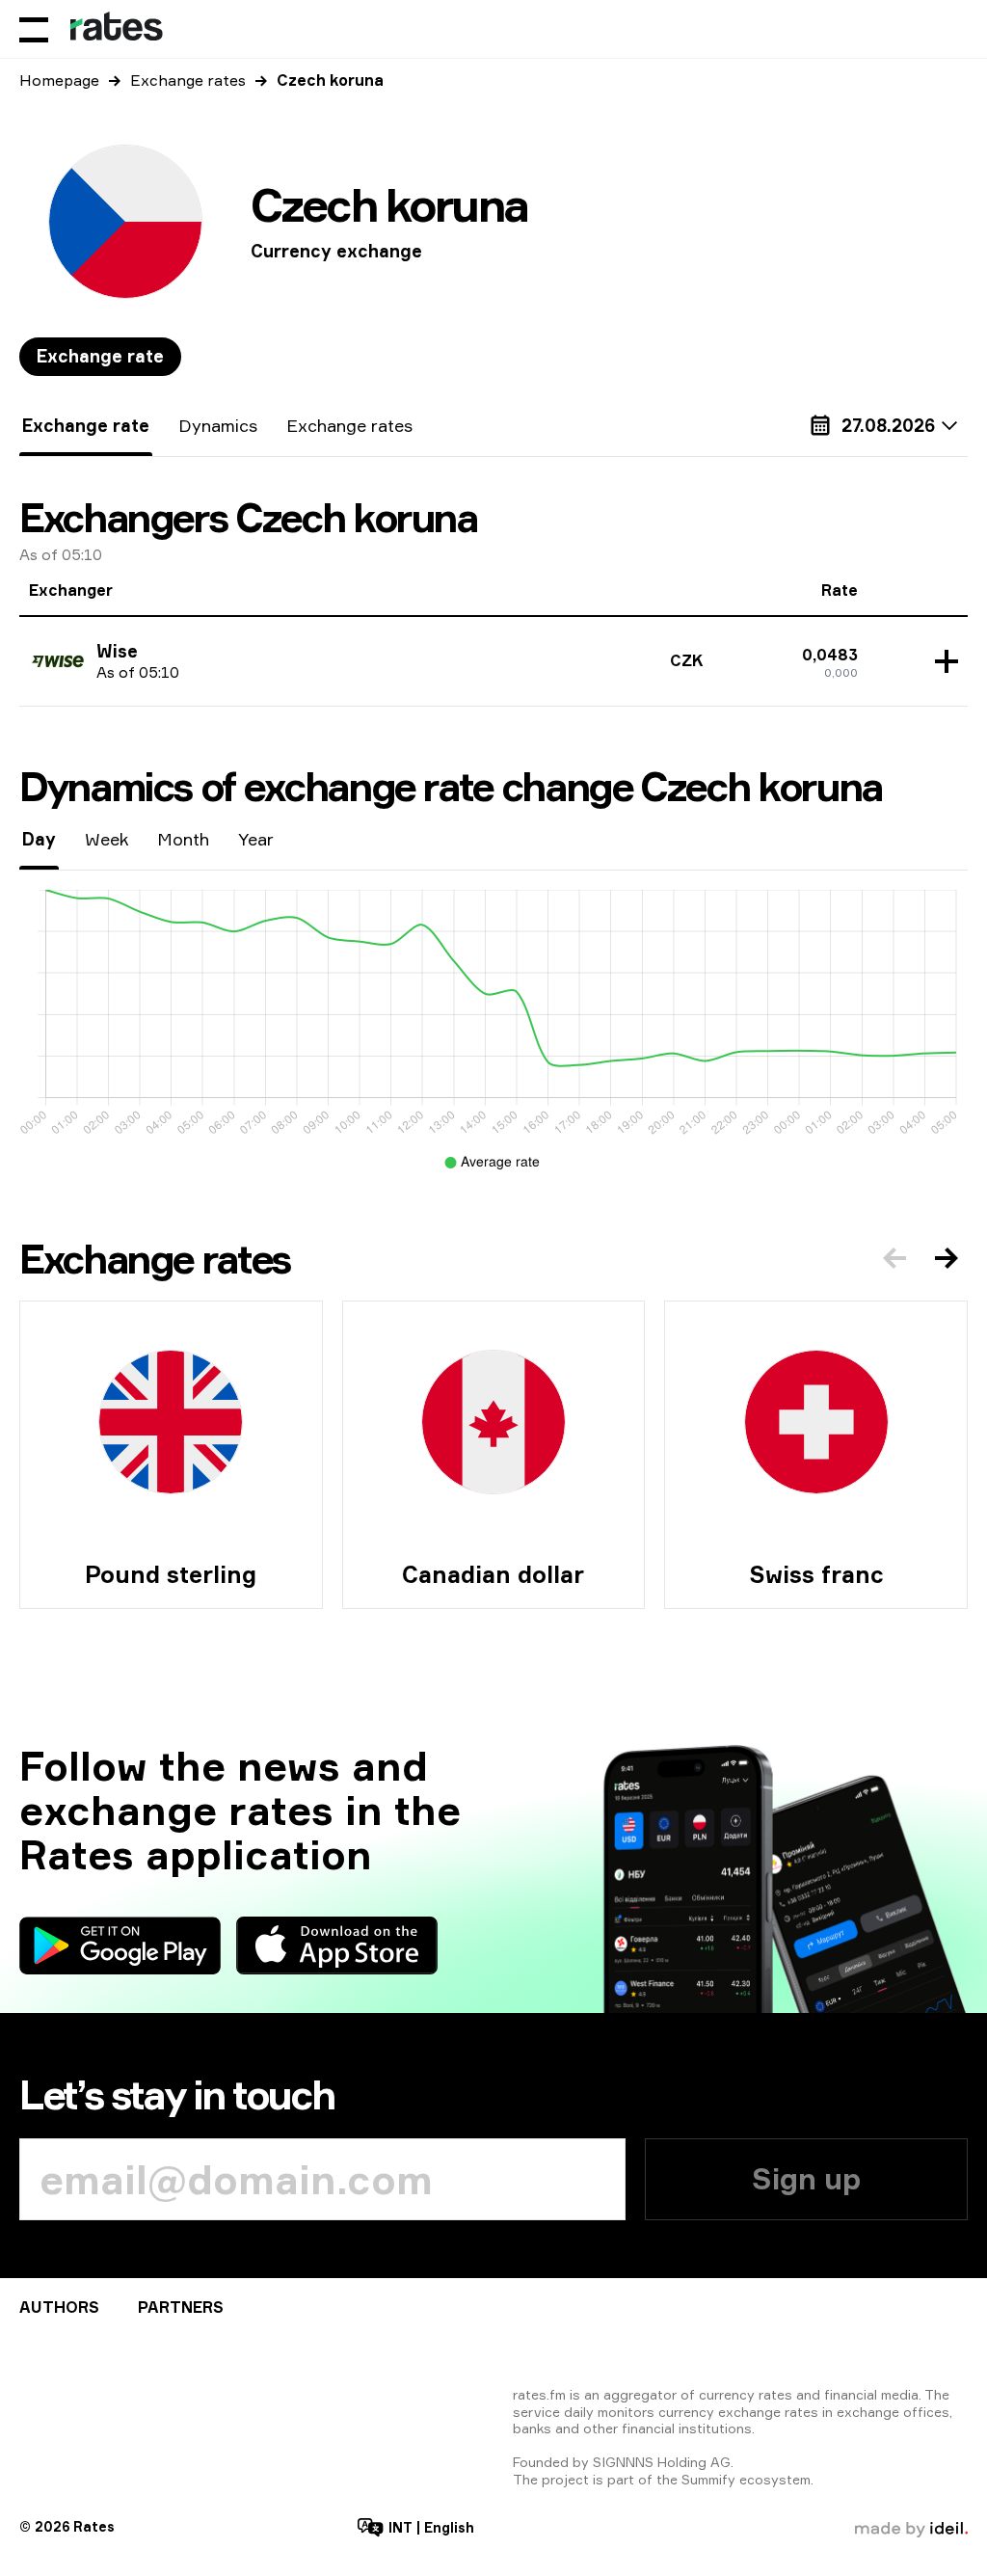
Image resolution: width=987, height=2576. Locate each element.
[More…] (942, 661)
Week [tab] (107, 839)
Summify (708, 2479)
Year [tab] (256, 839)
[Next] (947, 1258)
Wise (117, 651)
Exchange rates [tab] (349, 425)
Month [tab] (183, 839)
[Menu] (34, 29)
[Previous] (894, 1258)
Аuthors (59, 2307)
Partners (181, 2307)
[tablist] (100, 357)
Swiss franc (816, 1574)
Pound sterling (171, 1574)
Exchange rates (188, 80)
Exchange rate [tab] (100, 356)
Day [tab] (39, 839)
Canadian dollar (493, 1574)
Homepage (59, 80)
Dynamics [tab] (218, 425)
